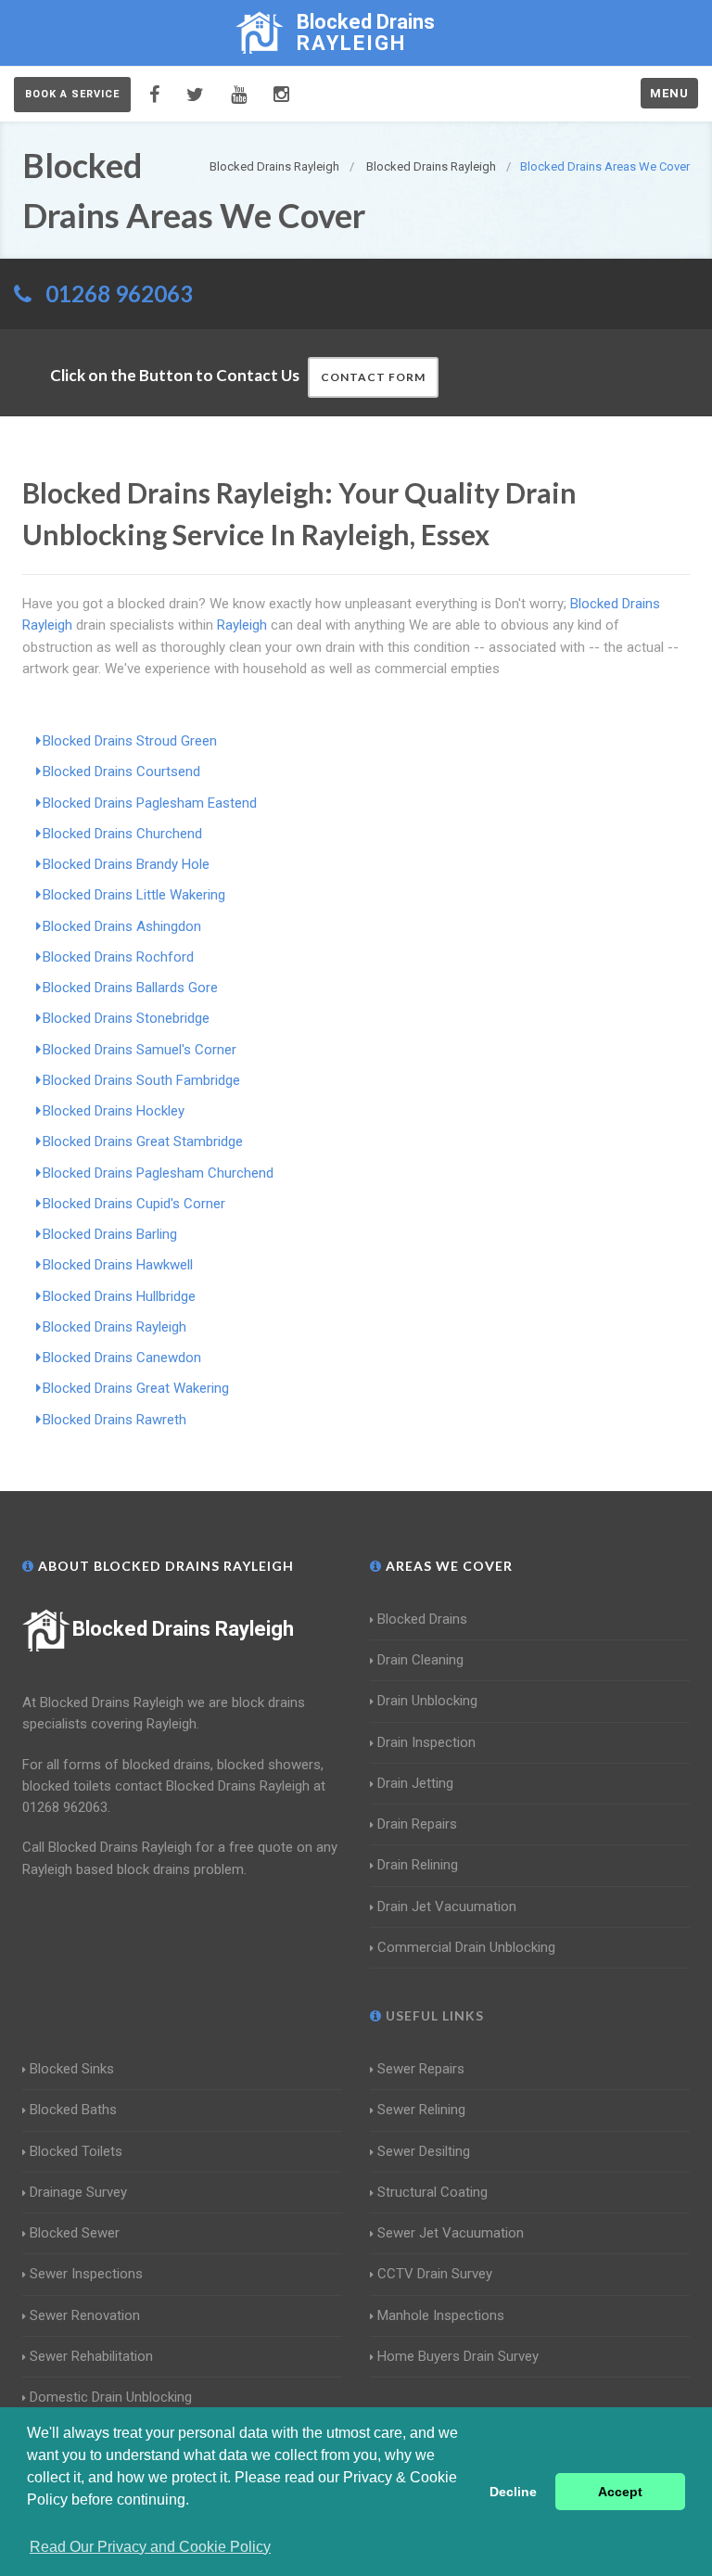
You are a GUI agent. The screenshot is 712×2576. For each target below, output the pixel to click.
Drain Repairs (417, 1824)
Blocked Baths (73, 2110)
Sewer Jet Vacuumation (451, 2233)
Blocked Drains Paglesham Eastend (150, 803)
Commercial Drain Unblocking (466, 1947)
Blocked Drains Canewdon (122, 1358)
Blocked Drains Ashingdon (122, 926)
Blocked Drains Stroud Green (130, 741)
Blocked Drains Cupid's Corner (134, 1204)
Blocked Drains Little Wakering (134, 895)
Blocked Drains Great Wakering (136, 1388)
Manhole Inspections (441, 2315)
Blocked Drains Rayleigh (114, 1327)
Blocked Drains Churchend (122, 834)
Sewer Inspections (86, 2274)
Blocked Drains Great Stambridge (143, 1141)
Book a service (72, 94)
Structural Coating (432, 2192)
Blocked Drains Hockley (114, 1111)
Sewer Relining (421, 2110)
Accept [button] (620, 2492)
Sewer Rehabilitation (91, 2356)
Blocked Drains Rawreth (114, 1420)
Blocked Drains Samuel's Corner (140, 1050)
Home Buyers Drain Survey (458, 2356)
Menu (669, 93)
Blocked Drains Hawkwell (118, 1265)
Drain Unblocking (427, 1701)
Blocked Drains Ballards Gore (130, 988)
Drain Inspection (426, 1742)
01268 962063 (119, 293)
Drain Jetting (415, 1783)
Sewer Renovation (85, 2315)
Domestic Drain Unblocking (111, 2397)
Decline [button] (513, 2492)
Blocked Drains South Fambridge (141, 1080)
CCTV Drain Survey (435, 2274)
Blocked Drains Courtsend (121, 772)
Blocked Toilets (76, 2151)
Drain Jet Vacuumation (447, 1906)
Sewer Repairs (421, 2069)
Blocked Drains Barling (110, 1234)
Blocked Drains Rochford (118, 957)
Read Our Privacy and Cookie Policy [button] (150, 2547)
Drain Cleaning (420, 1660)
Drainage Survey (78, 2192)
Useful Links (433, 2015)
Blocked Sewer (75, 2233)
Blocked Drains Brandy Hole (126, 864)
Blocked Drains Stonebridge (126, 1018)
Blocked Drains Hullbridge (119, 1296)
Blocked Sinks (72, 2069)
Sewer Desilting (424, 2151)
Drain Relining (418, 1865)
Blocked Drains (422, 1619)
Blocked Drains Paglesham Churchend (158, 1173)
